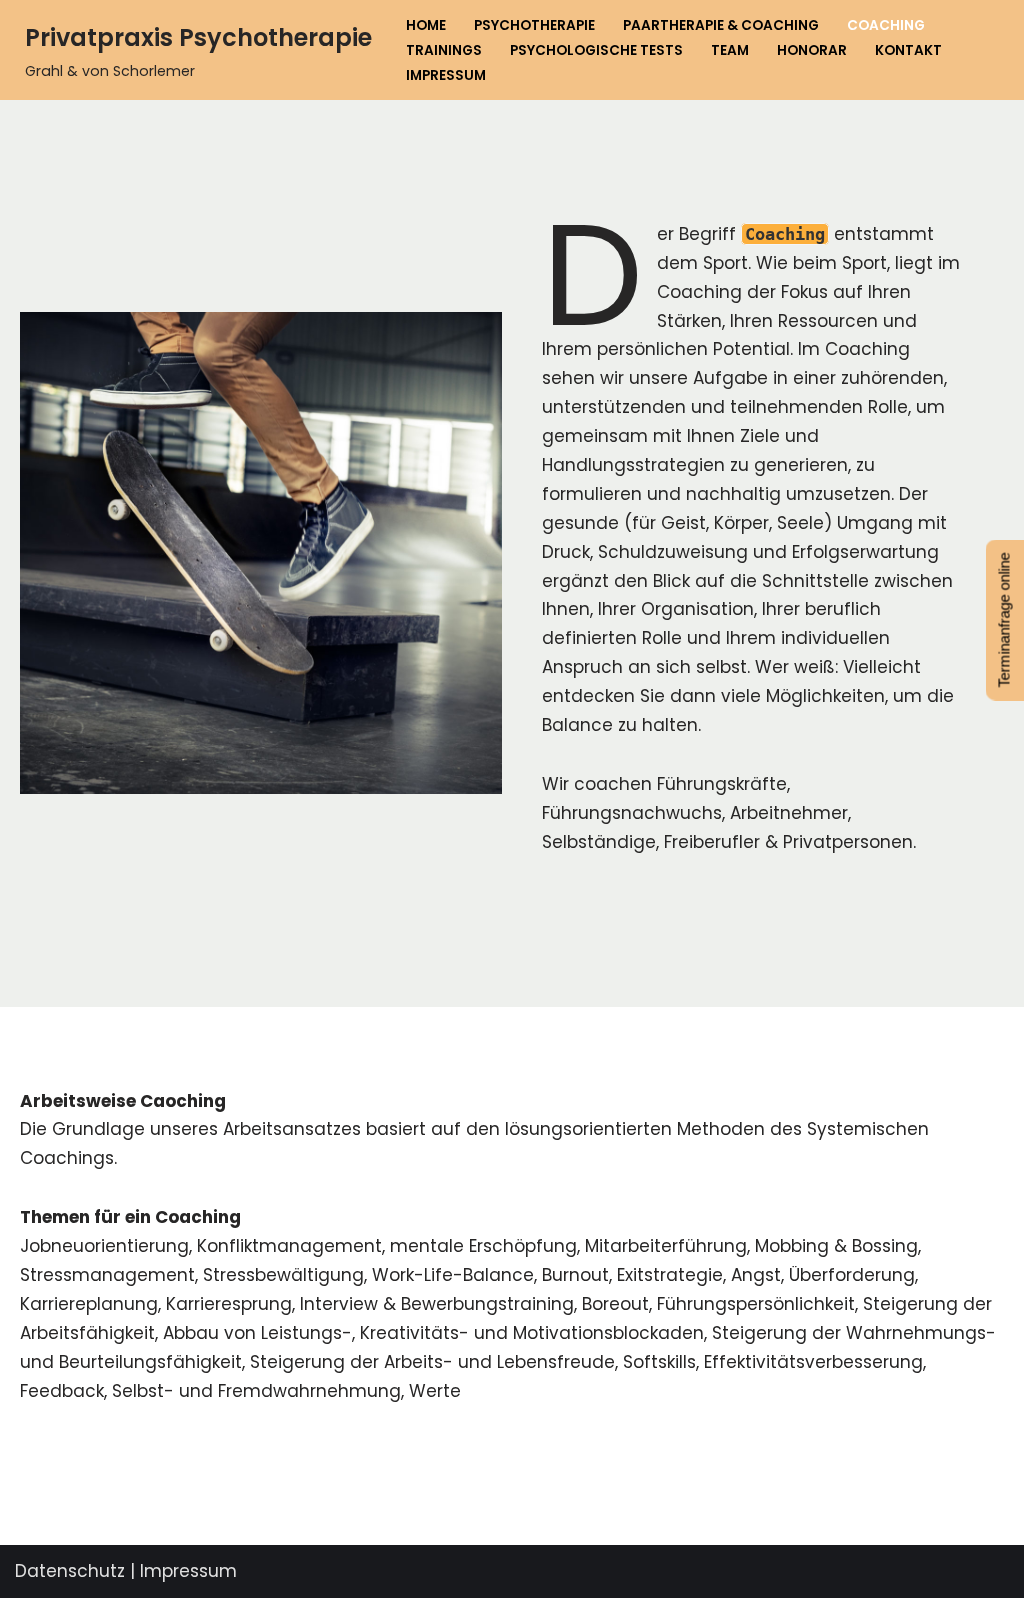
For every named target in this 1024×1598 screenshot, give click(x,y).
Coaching (886, 25)
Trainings (444, 50)
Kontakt (908, 50)
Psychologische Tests (596, 50)
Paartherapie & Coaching (721, 25)
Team (730, 50)
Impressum (446, 75)
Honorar (812, 50)
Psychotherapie (534, 25)
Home (426, 25)
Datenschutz (70, 1571)
